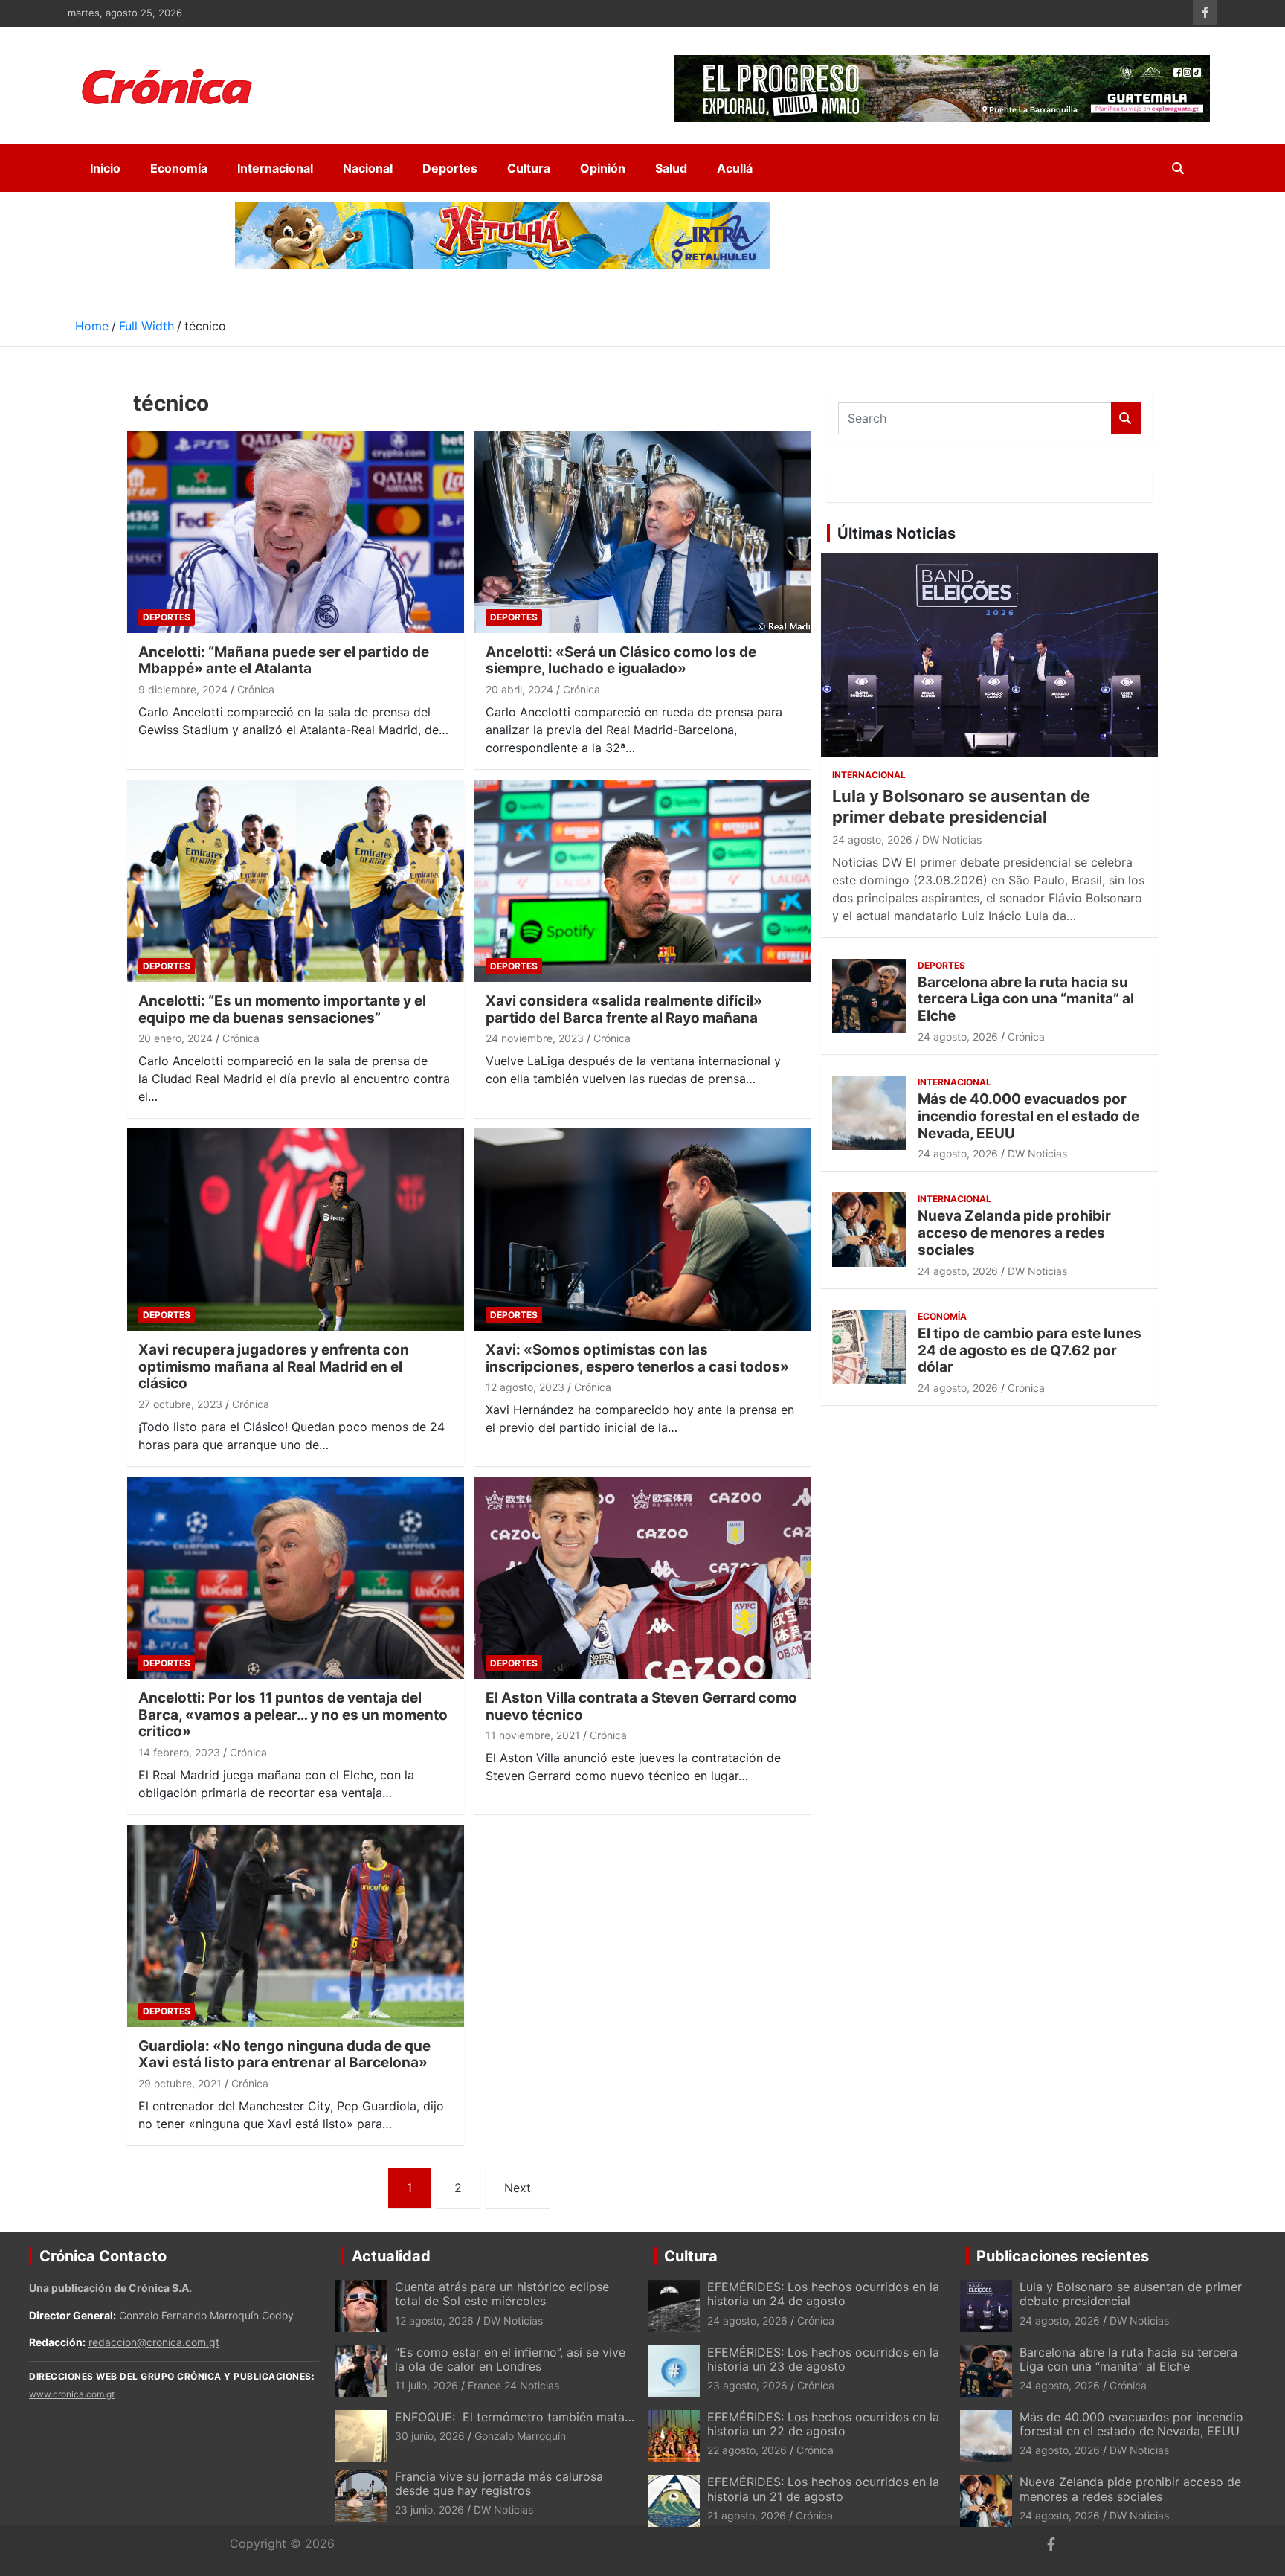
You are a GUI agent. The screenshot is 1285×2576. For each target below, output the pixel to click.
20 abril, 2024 (519, 689)
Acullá (735, 168)
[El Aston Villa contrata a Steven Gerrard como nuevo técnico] (642, 1577)
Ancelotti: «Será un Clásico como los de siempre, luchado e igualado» (621, 661)
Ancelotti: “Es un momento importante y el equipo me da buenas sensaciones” (282, 1009)
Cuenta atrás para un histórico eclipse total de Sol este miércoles (502, 2294)
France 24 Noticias (513, 2385)
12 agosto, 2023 (525, 1387)
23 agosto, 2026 (747, 2385)
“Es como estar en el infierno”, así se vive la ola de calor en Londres (510, 2359)
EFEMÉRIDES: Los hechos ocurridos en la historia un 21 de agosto (823, 2489)
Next (518, 2188)
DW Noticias (952, 839)
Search (1126, 418)
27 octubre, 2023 (180, 1404)
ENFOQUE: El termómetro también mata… (515, 2417)
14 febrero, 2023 (179, 1752)
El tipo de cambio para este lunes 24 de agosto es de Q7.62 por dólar (1030, 1350)
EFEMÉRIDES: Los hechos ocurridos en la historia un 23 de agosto (823, 2359)
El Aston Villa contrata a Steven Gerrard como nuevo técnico (641, 1706)
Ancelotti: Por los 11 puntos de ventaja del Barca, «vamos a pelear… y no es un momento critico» (293, 1715)
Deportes (450, 168)
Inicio (105, 168)
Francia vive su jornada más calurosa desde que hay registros (499, 2483)
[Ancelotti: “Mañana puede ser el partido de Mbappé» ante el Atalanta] (296, 531)
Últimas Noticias (896, 533)
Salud (671, 168)
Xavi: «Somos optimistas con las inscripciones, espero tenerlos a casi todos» (637, 1358)
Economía (179, 168)
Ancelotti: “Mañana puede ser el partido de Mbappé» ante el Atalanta (284, 661)
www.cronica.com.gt (72, 2394)
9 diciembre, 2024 (183, 689)
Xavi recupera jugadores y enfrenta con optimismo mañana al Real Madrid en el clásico (274, 1367)
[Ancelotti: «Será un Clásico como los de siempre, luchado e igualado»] (642, 531)
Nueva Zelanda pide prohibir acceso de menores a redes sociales (1014, 1233)
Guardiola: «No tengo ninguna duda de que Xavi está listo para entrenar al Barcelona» (284, 2055)
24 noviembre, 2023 (535, 1038)
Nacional (368, 168)
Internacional (275, 168)
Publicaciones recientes (1063, 2256)
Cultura (529, 168)
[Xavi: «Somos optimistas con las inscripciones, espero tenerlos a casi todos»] (642, 1229)
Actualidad (391, 2256)
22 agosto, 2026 (747, 2450)
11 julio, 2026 (426, 2385)
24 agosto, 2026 (872, 839)
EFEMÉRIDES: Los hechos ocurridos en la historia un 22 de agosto (823, 2424)
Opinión (603, 168)
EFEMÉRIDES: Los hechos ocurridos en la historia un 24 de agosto (823, 2294)
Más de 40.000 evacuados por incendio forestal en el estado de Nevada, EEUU (1028, 1116)
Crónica (256, 689)
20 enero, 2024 (175, 1038)
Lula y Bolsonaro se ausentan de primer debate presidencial (1131, 2294)
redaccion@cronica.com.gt (154, 2342)
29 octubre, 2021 (180, 2083)
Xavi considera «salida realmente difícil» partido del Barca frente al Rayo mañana (624, 1009)
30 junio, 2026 (430, 2436)
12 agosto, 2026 (434, 2320)
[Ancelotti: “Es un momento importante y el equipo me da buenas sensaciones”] (296, 880)
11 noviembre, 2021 (533, 1735)
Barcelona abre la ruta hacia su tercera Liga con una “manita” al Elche (1026, 999)
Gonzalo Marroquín (520, 2436)
